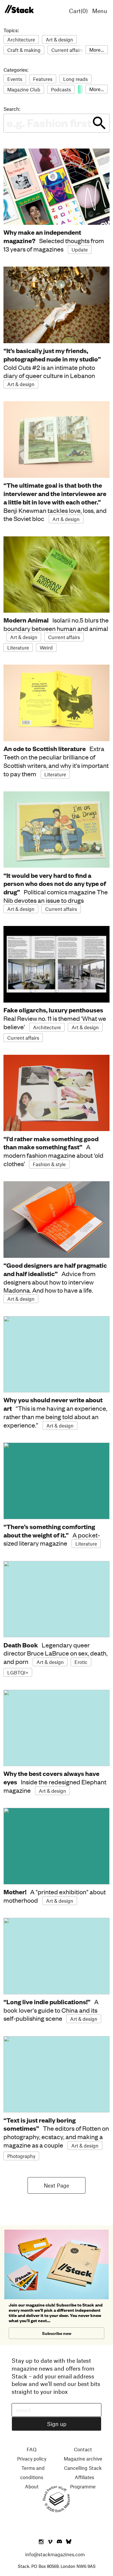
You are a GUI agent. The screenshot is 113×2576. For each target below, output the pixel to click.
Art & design (59, 39)
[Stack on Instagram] (41, 2542)
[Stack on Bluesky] (69, 2542)
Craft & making (24, 50)
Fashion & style (49, 1164)
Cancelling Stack (83, 2468)
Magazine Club (24, 89)
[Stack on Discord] (60, 2542)
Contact (83, 2449)
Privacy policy (32, 2459)
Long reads (75, 79)
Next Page (57, 2185)
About (32, 2486)
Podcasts (61, 89)
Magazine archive (83, 2459)
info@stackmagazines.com (55, 2554)
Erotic (81, 1662)
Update (80, 249)
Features (43, 79)
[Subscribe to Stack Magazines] (57, 2232)
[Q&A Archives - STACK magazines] (19, 9)
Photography (21, 2156)
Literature (18, 647)
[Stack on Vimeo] (50, 2542)
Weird (46, 647)
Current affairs (67, 50)
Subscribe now (57, 2333)
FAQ (32, 2449)
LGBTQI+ (18, 1672)
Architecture (21, 39)
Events (15, 79)
